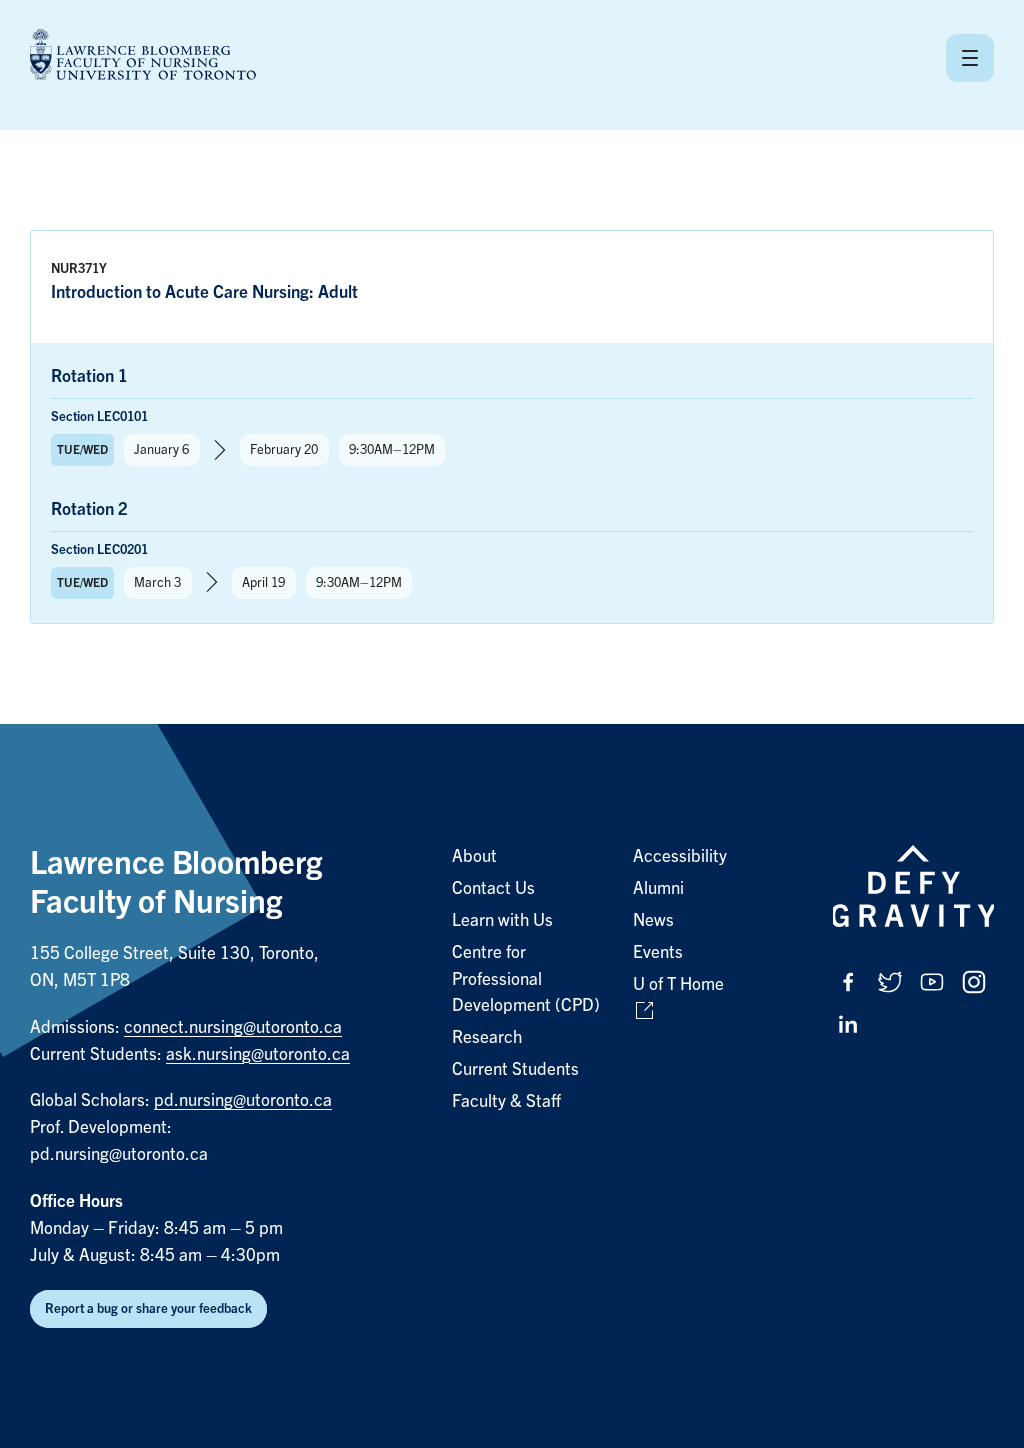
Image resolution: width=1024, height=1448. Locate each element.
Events (658, 952)
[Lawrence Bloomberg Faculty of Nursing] (143, 57)
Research (487, 1037)
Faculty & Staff (506, 1101)
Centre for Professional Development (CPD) (526, 979)
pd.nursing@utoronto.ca (243, 1100)
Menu (970, 58)
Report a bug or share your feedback (148, 1308)
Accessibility (680, 856)
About (474, 856)
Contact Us (493, 888)
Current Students (515, 1069)
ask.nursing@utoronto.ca (258, 1054)
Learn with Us (502, 920)
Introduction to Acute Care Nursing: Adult (204, 292)
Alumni (658, 888)
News (653, 920)
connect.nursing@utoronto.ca (233, 1027)
